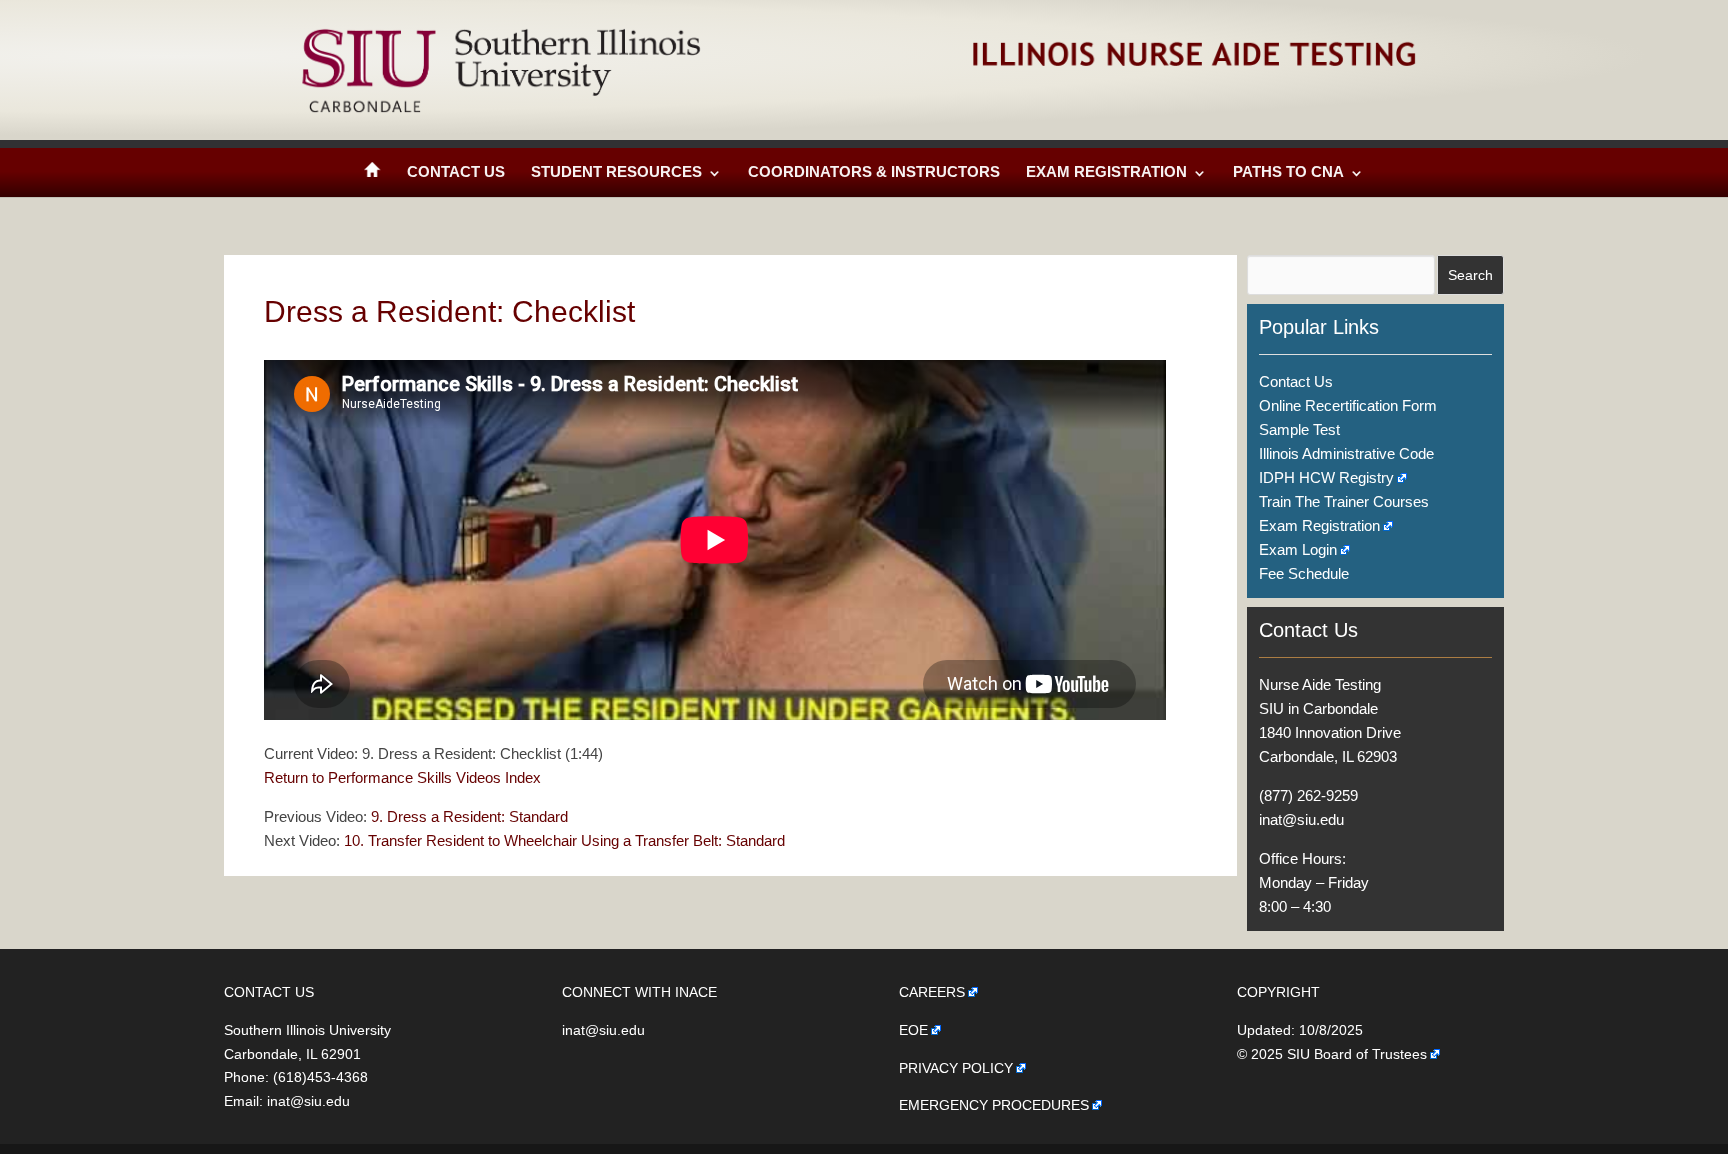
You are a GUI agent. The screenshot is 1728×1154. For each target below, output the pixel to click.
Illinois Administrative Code (1346, 453)
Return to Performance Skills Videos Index (402, 777)
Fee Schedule (1304, 573)
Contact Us (456, 171)
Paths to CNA (1288, 171)
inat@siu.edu (1301, 819)
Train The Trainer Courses (1344, 501)
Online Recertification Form (1348, 405)
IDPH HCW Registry (1326, 477)
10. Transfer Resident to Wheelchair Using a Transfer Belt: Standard (564, 840)
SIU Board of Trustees (1357, 1054)
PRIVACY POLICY (956, 1068)
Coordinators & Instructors (874, 171)
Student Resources (616, 171)
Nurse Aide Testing (1320, 684)
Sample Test (1299, 429)
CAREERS (932, 992)
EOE (913, 1030)
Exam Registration (1106, 171)
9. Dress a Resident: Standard (469, 816)
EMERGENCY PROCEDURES (994, 1105)
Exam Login (1298, 549)
